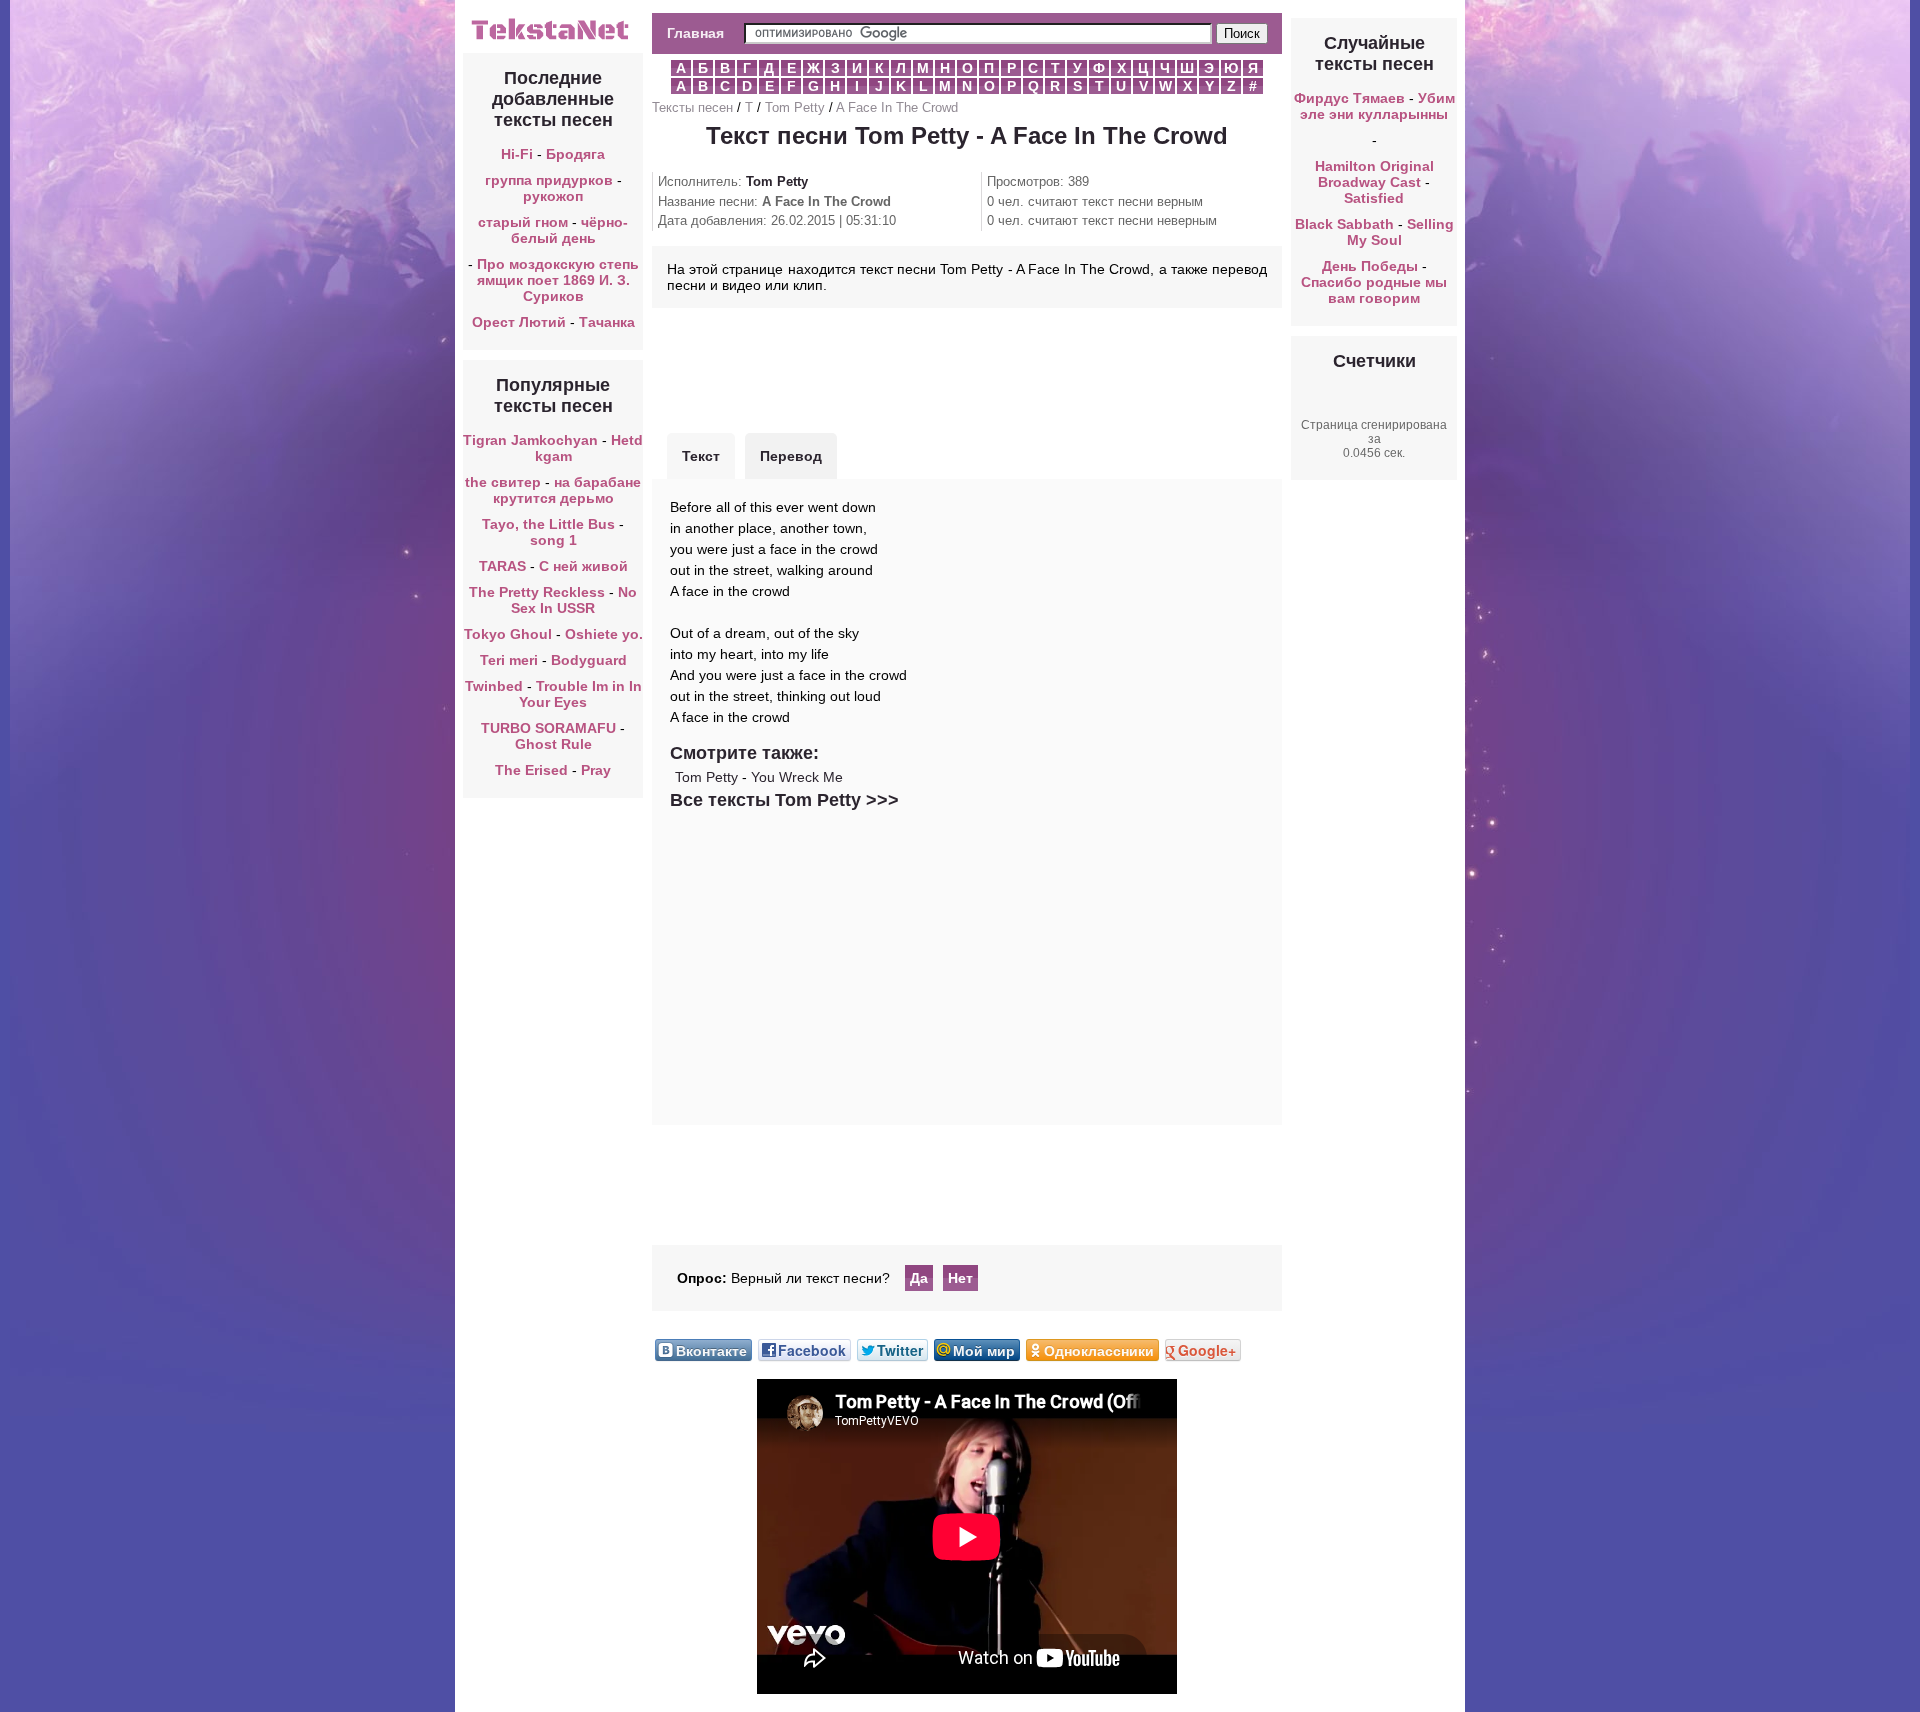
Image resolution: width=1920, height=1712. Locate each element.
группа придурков (549, 180)
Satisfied (1374, 198)
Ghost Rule (553, 744)
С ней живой (583, 566)
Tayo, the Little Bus (548, 524)
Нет (960, 1278)
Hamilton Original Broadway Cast (1374, 174)
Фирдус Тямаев (1349, 98)
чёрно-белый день (570, 230)
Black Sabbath (1344, 224)
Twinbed (494, 686)
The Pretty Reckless (537, 592)
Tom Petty (795, 107)
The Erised (531, 770)
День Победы (1370, 266)
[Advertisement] (967, 368)
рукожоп (553, 196)
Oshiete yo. (604, 634)
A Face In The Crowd (897, 107)
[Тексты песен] (553, 38)
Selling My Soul (1400, 232)
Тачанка (607, 322)
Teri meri (509, 660)
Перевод (791, 456)
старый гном (523, 222)
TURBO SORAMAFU (550, 728)
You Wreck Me (797, 777)
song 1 (553, 540)
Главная (695, 33)
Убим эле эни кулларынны (1377, 106)
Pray (596, 770)
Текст (701, 456)
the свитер (503, 482)
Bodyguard (589, 660)
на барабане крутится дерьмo (567, 490)
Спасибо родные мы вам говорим (1374, 290)
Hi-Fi (517, 154)
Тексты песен (692, 107)
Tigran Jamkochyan (530, 440)
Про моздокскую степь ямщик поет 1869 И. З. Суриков (558, 280)
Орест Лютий (519, 322)
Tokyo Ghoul (508, 634)
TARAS (502, 566)
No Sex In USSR (574, 600)
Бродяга (575, 154)
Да (919, 1278)
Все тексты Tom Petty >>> (784, 800)
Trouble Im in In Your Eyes (580, 694)
